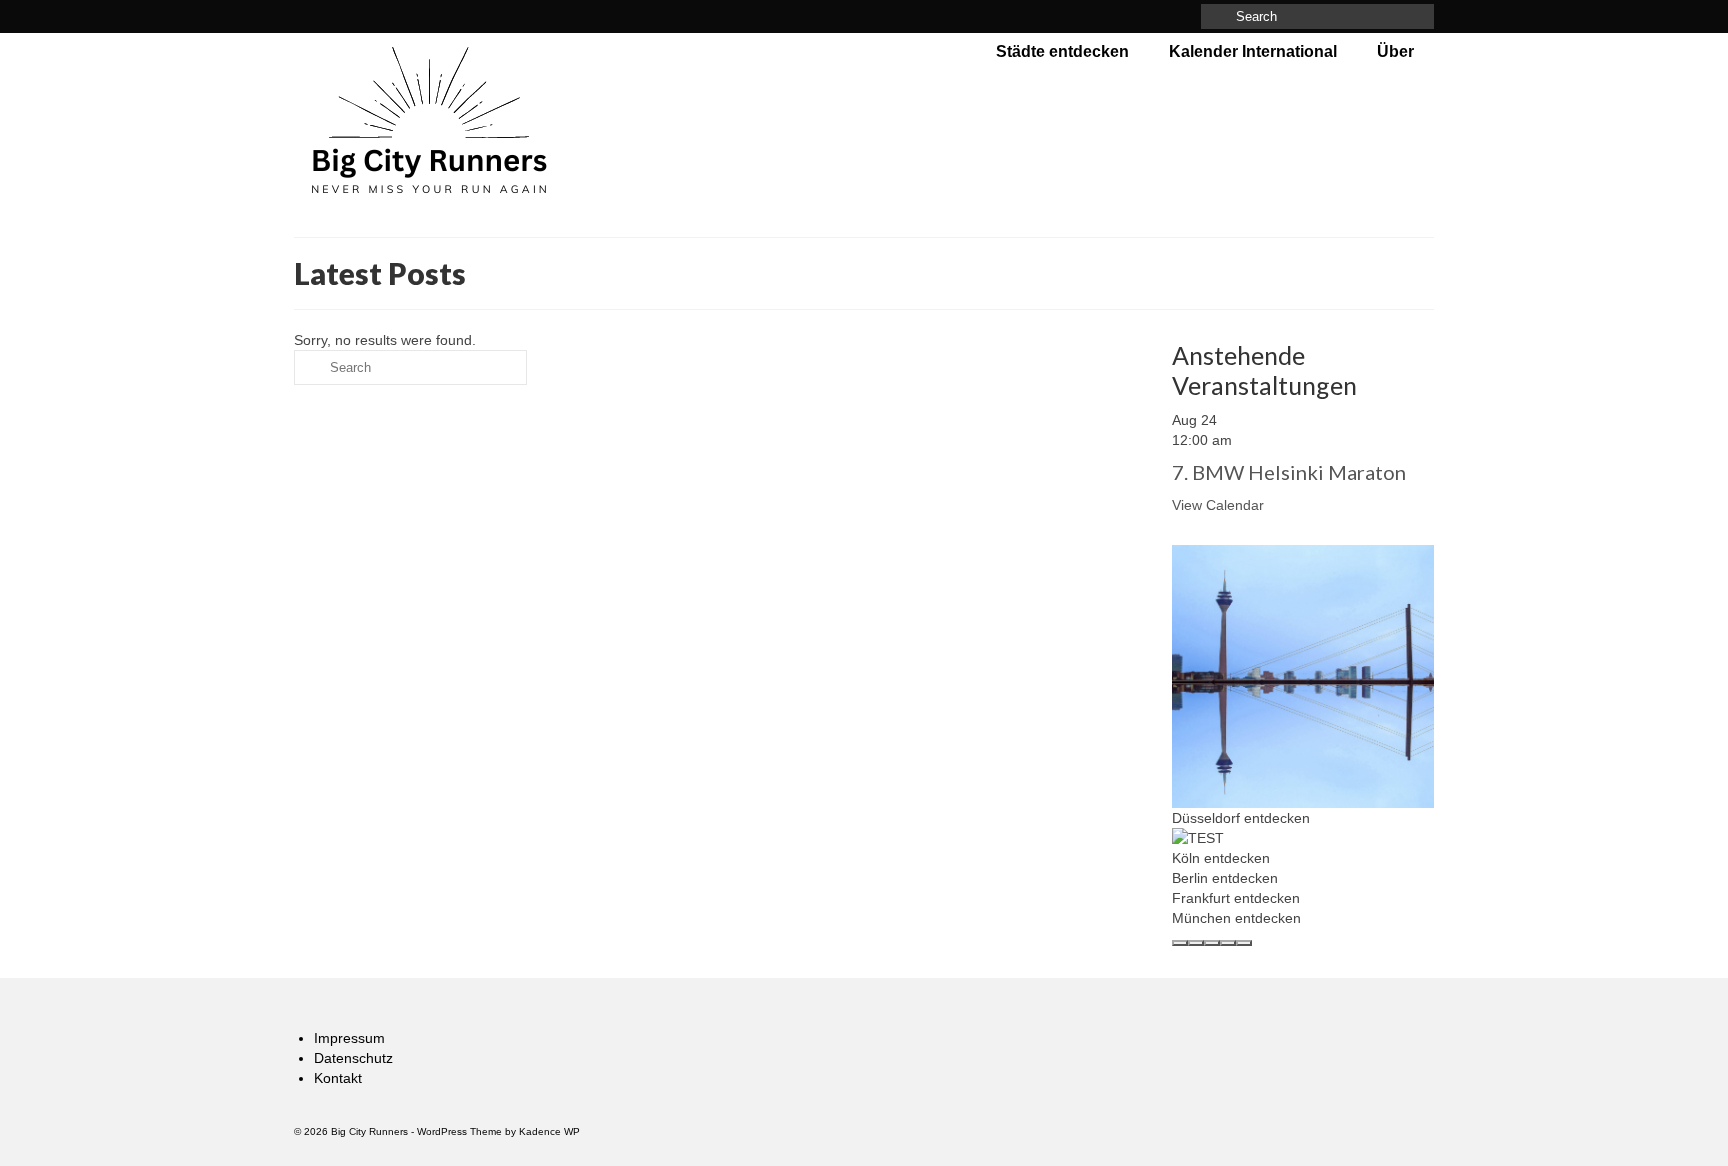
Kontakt (338, 1078)
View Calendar (1218, 505)
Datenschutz (353, 1058)
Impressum (349, 1038)
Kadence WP (549, 1131)
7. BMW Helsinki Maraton (1289, 472)
